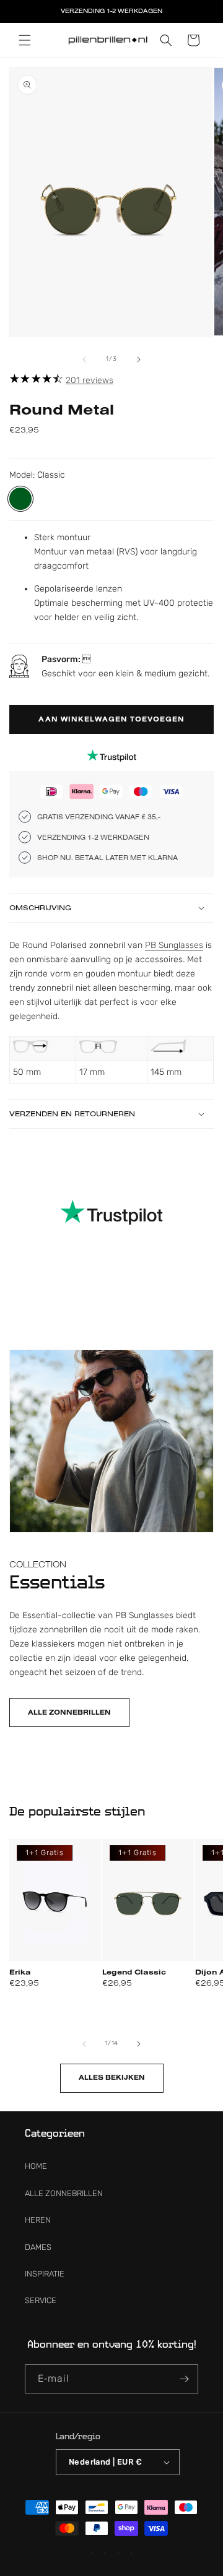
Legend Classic (134, 1971)
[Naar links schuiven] (84, 360)
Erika (20, 1971)
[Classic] (20, 499)
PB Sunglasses (174, 945)
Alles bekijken (112, 2077)
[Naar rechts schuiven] (139, 360)
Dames (38, 2247)
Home (36, 2166)
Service (41, 2300)
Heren (38, 2220)
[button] (25, 40)
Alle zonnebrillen (69, 1712)
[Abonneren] (184, 2379)
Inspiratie (45, 2274)
